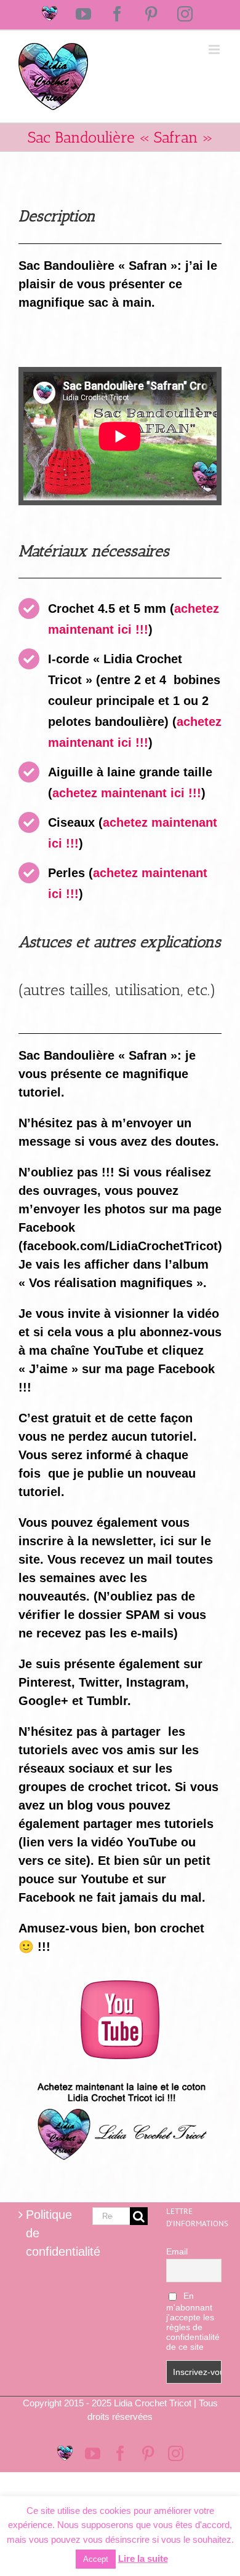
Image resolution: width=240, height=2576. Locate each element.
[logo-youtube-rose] (120, 1987)
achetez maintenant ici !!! (127, 793)
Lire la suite (143, 2558)
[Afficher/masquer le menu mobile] (215, 49)
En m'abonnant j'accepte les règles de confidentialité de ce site (193, 2321)
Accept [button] (96, 2559)
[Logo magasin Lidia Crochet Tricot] (120, 2078)
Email (177, 2251)
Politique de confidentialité (47, 2233)
